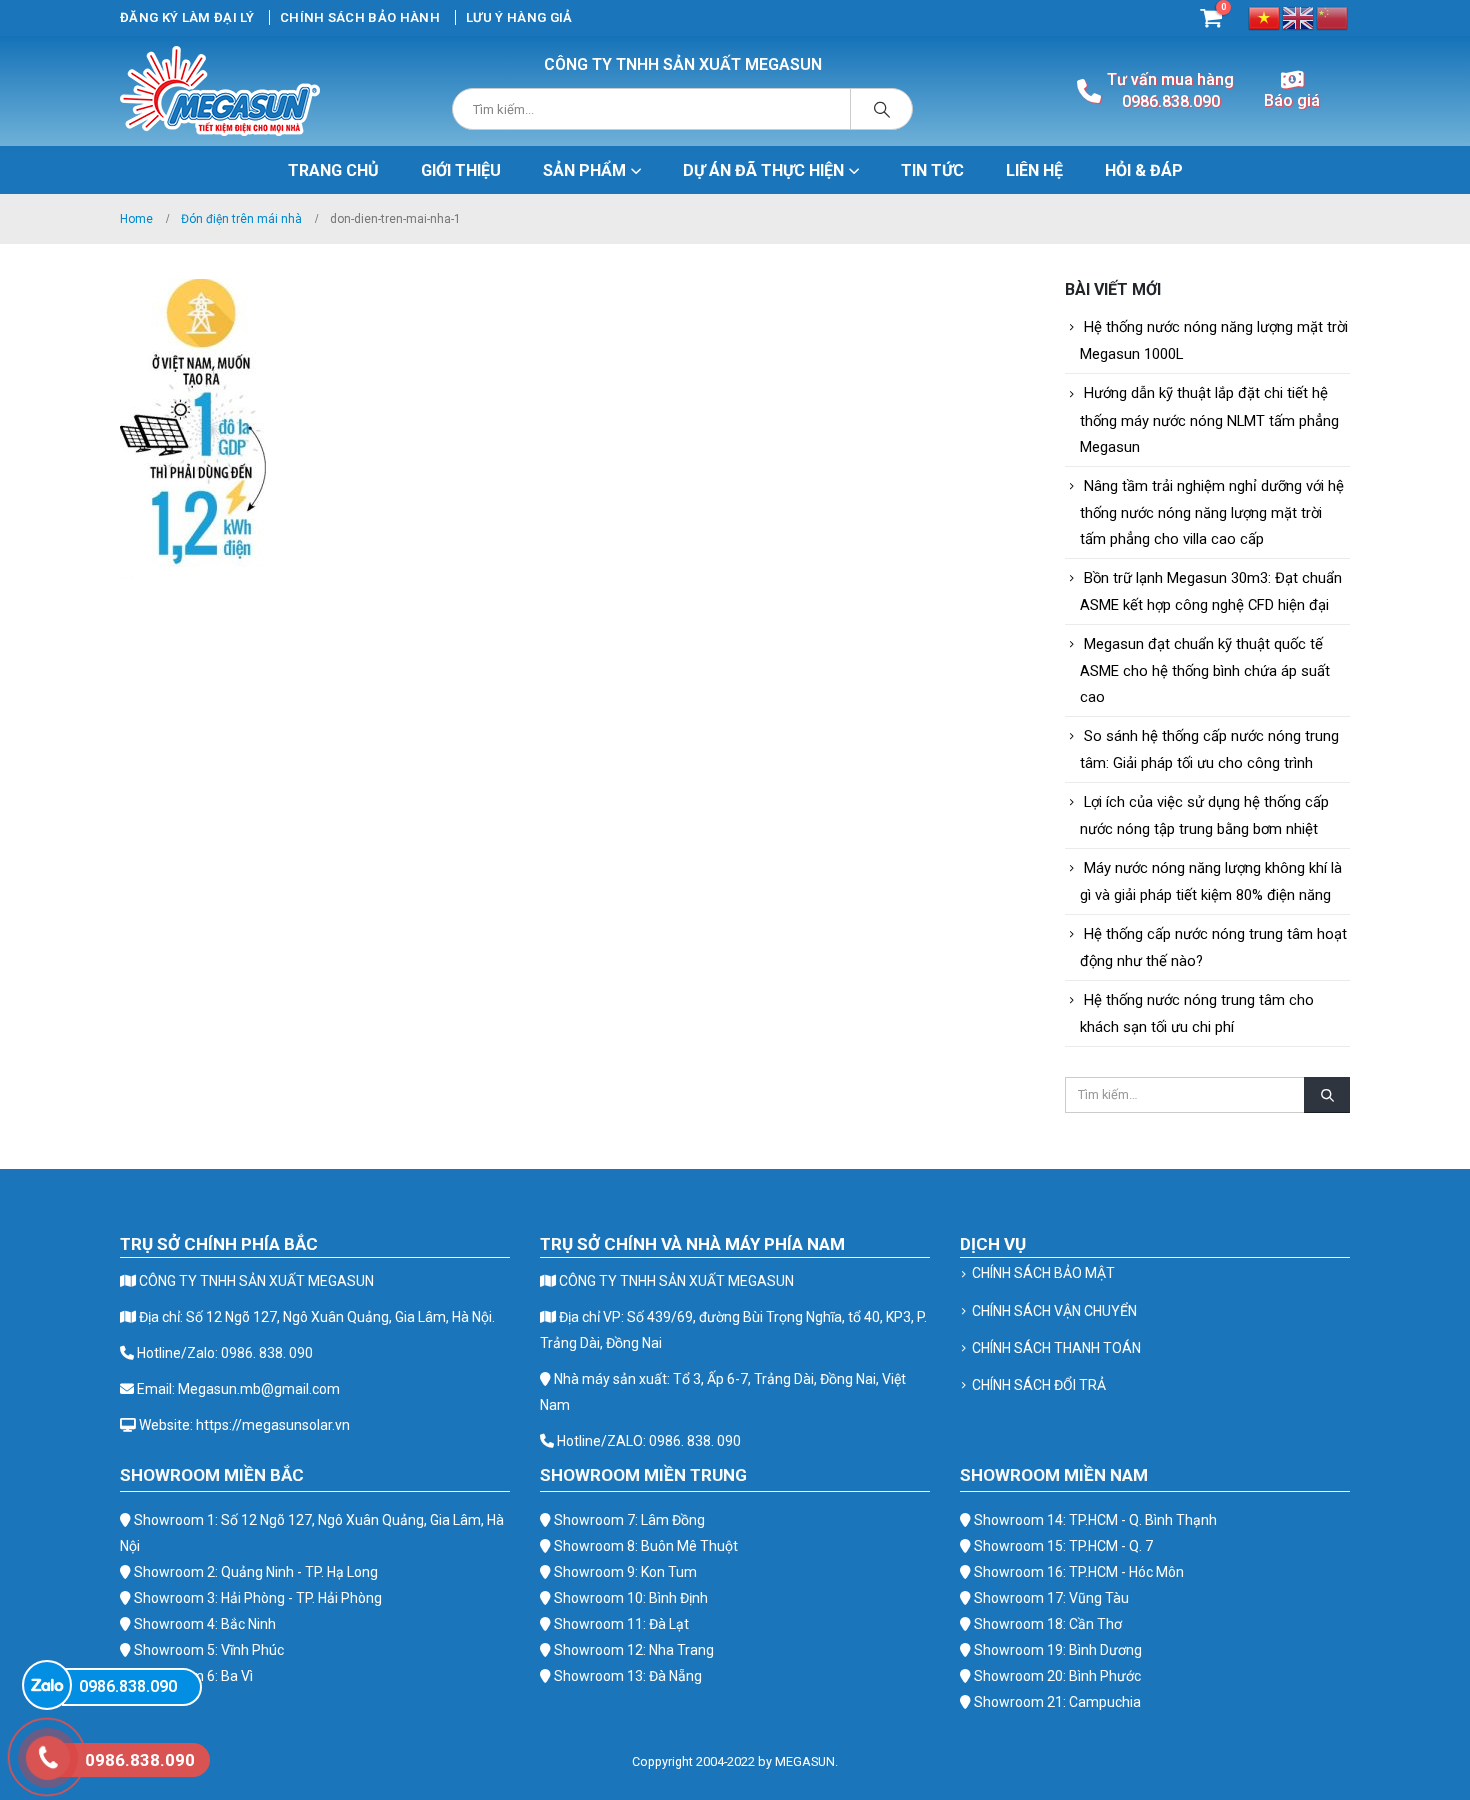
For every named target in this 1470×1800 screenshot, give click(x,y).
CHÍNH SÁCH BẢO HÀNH (360, 17)
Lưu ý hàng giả (519, 17)
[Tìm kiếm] (882, 109)
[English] (1299, 16)
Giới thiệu (461, 170)
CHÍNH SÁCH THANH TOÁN (1056, 1348)
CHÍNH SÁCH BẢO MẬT (1043, 1273)
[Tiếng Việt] (1265, 16)
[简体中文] (1333, 16)
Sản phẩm (584, 170)
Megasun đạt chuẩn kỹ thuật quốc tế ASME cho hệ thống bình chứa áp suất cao (1205, 670)
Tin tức (932, 170)
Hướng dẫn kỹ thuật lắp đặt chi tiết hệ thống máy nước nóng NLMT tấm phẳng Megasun (1209, 419)
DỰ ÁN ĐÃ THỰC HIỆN (763, 170)
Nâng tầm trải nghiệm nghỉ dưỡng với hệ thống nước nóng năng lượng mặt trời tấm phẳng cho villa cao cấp (1212, 512)
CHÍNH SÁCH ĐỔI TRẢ (1039, 1385)
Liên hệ (1034, 170)
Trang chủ (333, 170)
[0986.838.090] (47, 1685)
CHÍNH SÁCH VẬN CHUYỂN (1054, 1311)
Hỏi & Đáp (1144, 170)
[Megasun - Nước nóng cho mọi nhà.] (220, 91)
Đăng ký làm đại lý (187, 17)
